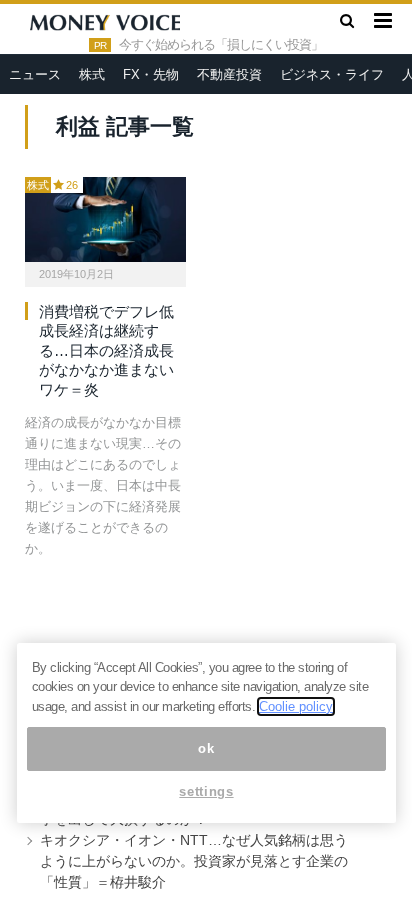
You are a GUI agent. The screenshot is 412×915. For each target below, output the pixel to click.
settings (206, 791)
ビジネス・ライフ (332, 74)
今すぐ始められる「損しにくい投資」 (221, 45)
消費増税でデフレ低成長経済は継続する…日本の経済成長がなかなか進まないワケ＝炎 (106, 350)
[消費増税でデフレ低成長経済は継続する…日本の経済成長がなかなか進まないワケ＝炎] (105, 219)
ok (206, 748)
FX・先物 (151, 74)
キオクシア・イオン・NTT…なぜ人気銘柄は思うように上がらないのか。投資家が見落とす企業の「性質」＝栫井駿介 (194, 861)
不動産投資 (229, 74)
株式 (92, 74)
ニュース (35, 74)
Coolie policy (296, 706)
